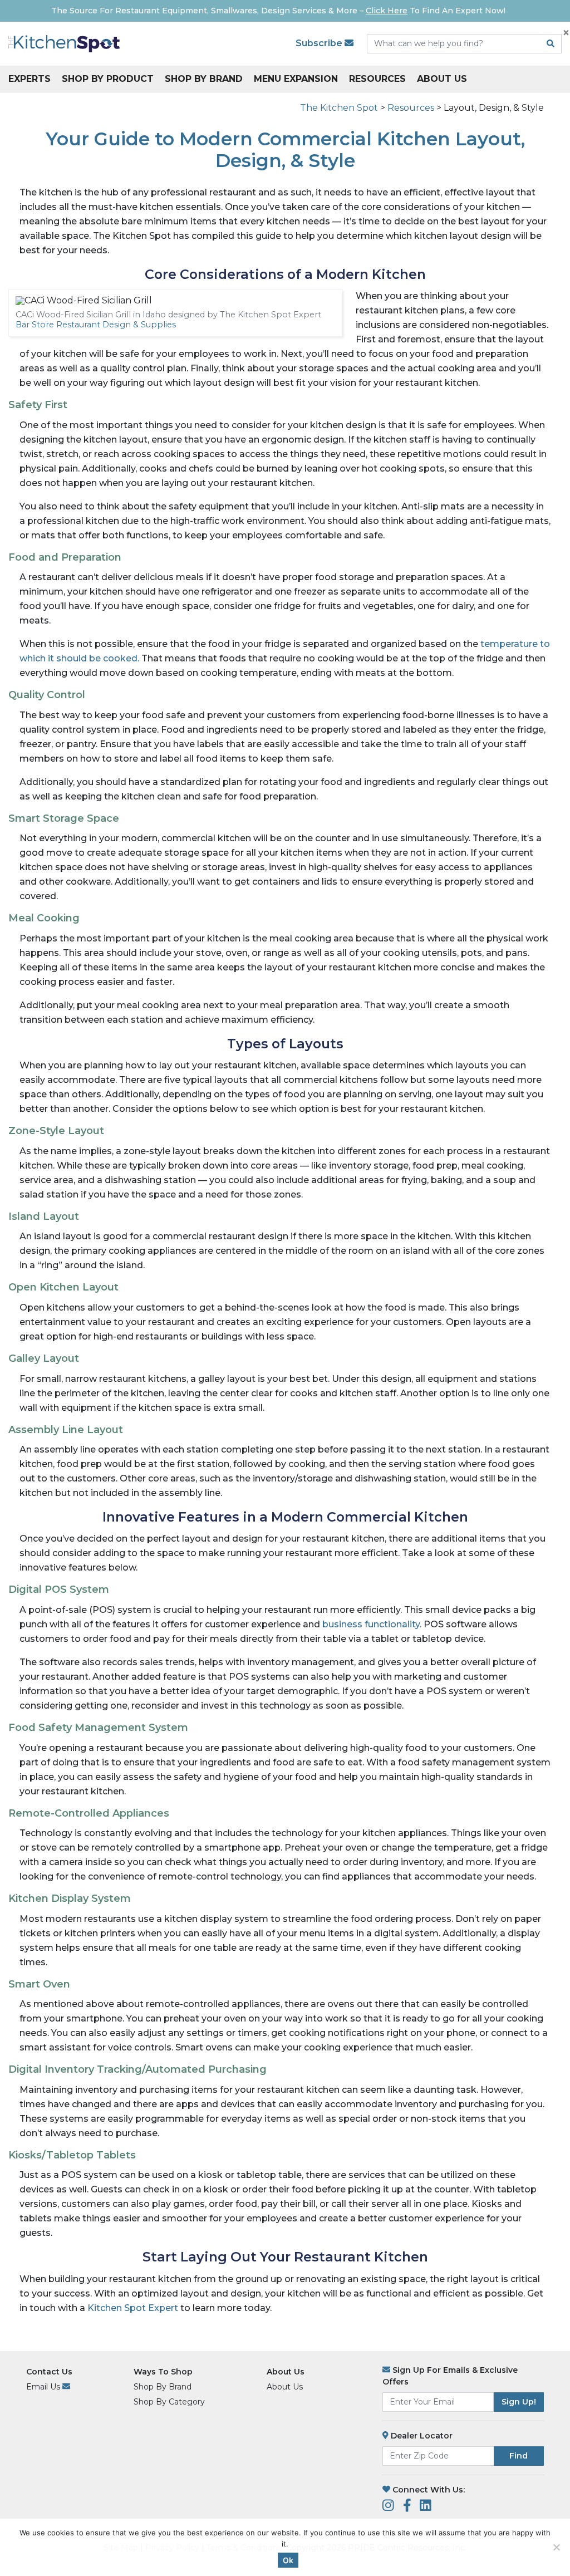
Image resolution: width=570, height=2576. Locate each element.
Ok (288, 2560)
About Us (442, 79)
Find (519, 2456)
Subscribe (320, 43)
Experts (30, 79)
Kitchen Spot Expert (133, 2308)
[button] (552, 2558)
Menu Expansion (296, 79)
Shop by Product (108, 79)
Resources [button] (377, 79)
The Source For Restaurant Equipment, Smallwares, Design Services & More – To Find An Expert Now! (278, 11)
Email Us (44, 2387)
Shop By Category (169, 2402)
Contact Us (49, 2372)
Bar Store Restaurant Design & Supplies (96, 325)
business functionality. (373, 1624)
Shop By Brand (204, 79)
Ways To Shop (163, 2372)
